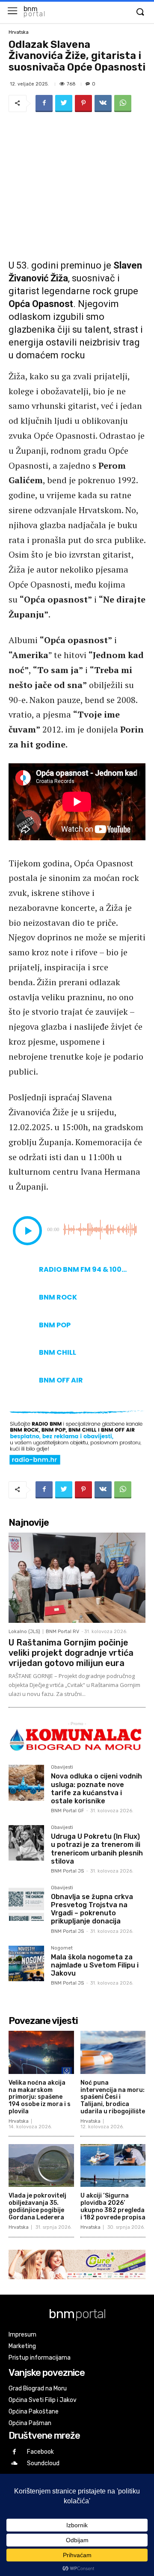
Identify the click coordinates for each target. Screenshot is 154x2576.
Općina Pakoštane (34, 2412)
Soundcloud (43, 2463)
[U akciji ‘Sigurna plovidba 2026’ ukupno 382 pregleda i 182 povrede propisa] (113, 2166)
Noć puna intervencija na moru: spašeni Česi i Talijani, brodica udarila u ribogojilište (113, 2097)
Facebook (40, 2452)
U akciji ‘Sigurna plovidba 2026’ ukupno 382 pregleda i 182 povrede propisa (113, 2206)
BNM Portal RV (62, 1632)
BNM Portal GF (67, 1811)
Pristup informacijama (40, 2358)
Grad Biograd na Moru (38, 2388)
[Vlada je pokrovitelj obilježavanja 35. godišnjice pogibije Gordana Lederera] (41, 2166)
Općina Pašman (30, 2423)
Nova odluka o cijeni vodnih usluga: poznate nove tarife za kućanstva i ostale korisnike (96, 1789)
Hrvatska (19, 32)
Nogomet (62, 1948)
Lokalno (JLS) (24, 1632)
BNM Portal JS (67, 1871)
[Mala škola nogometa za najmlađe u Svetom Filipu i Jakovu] (26, 1963)
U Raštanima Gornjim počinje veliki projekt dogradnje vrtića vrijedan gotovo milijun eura (71, 1653)
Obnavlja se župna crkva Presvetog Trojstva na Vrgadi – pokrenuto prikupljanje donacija (92, 1909)
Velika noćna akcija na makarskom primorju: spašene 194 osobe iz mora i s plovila (40, 2097)
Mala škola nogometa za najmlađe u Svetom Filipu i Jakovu (95, 1965)
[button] (140, 12)
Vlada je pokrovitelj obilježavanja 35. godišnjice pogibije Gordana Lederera (37, 2206)
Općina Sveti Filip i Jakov (43, 2400)
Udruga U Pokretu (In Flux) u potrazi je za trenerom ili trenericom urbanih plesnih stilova (97, 1849)
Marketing (22, 2346)
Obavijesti (62, 1767)
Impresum (22, 2335)
